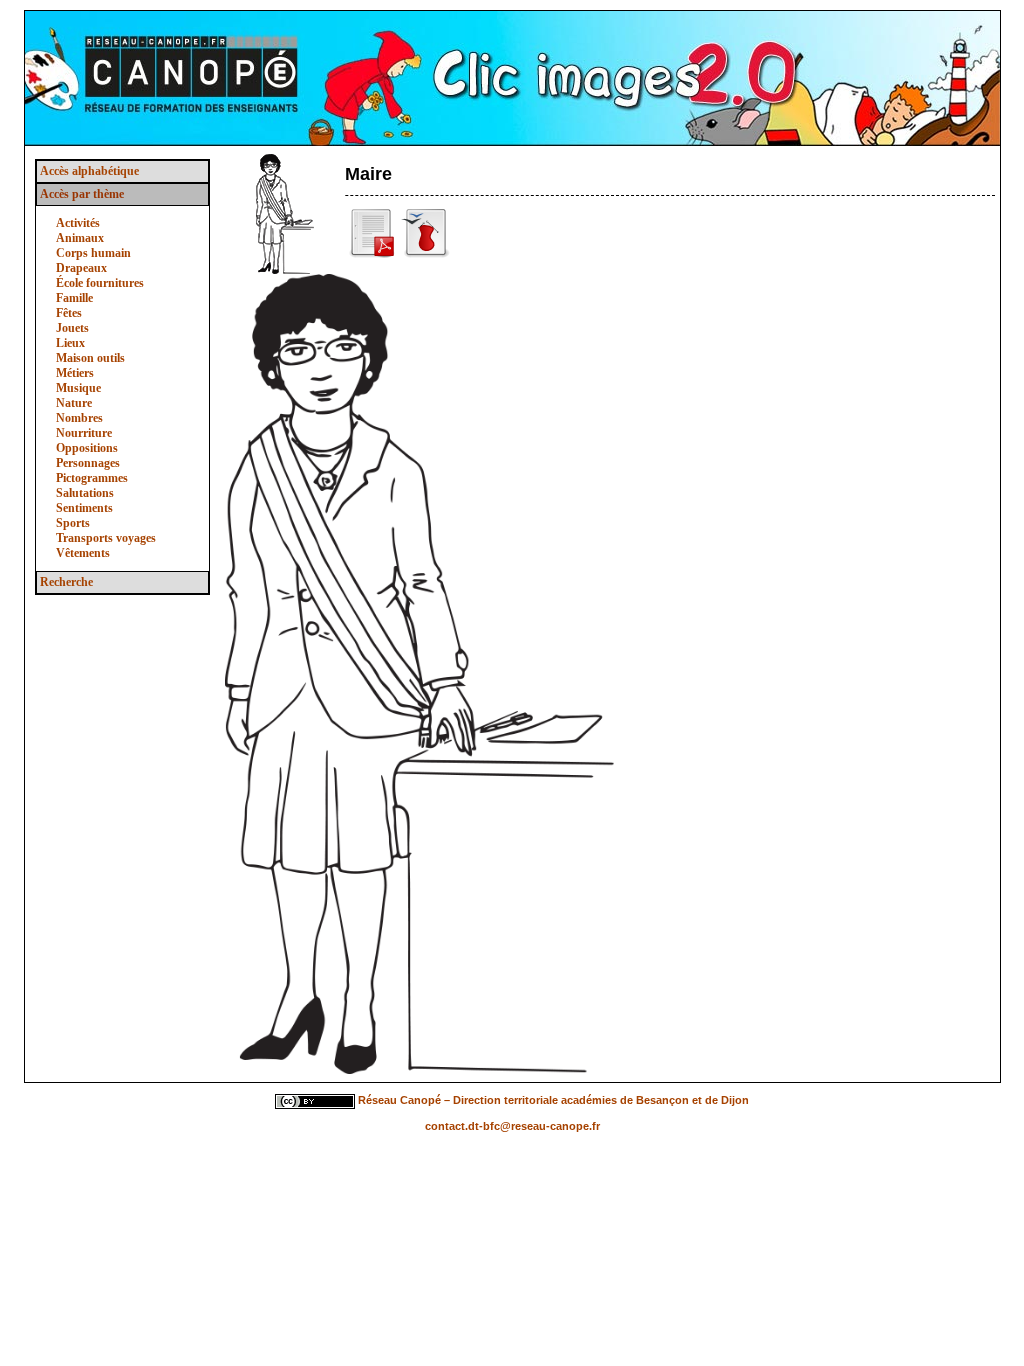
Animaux (80, 238)
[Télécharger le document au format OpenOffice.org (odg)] (426, 254)
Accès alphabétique (89, 171)
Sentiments (84, 508)
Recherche (66, 582)
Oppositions (87, 448)
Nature (74, 403)
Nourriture (84, 433)
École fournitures (100, 283)
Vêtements (83, 553)
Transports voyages (106, 538)
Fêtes (69, 313)
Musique (78, 388)
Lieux (70, 343)
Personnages (88, 463)
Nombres (79, 418)
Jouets (72, 328)
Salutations (85, 493)
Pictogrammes (92, 478)
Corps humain (93, 253)
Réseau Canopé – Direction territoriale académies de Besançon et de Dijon (553, 1100)
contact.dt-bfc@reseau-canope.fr (512, 1126)
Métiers (75, 373)
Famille (74, 298)
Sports (73, 523)
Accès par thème (82, 194)
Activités (78, 223)
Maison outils (90, 358)
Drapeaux (81, 268)
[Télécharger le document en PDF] (372, 254)
